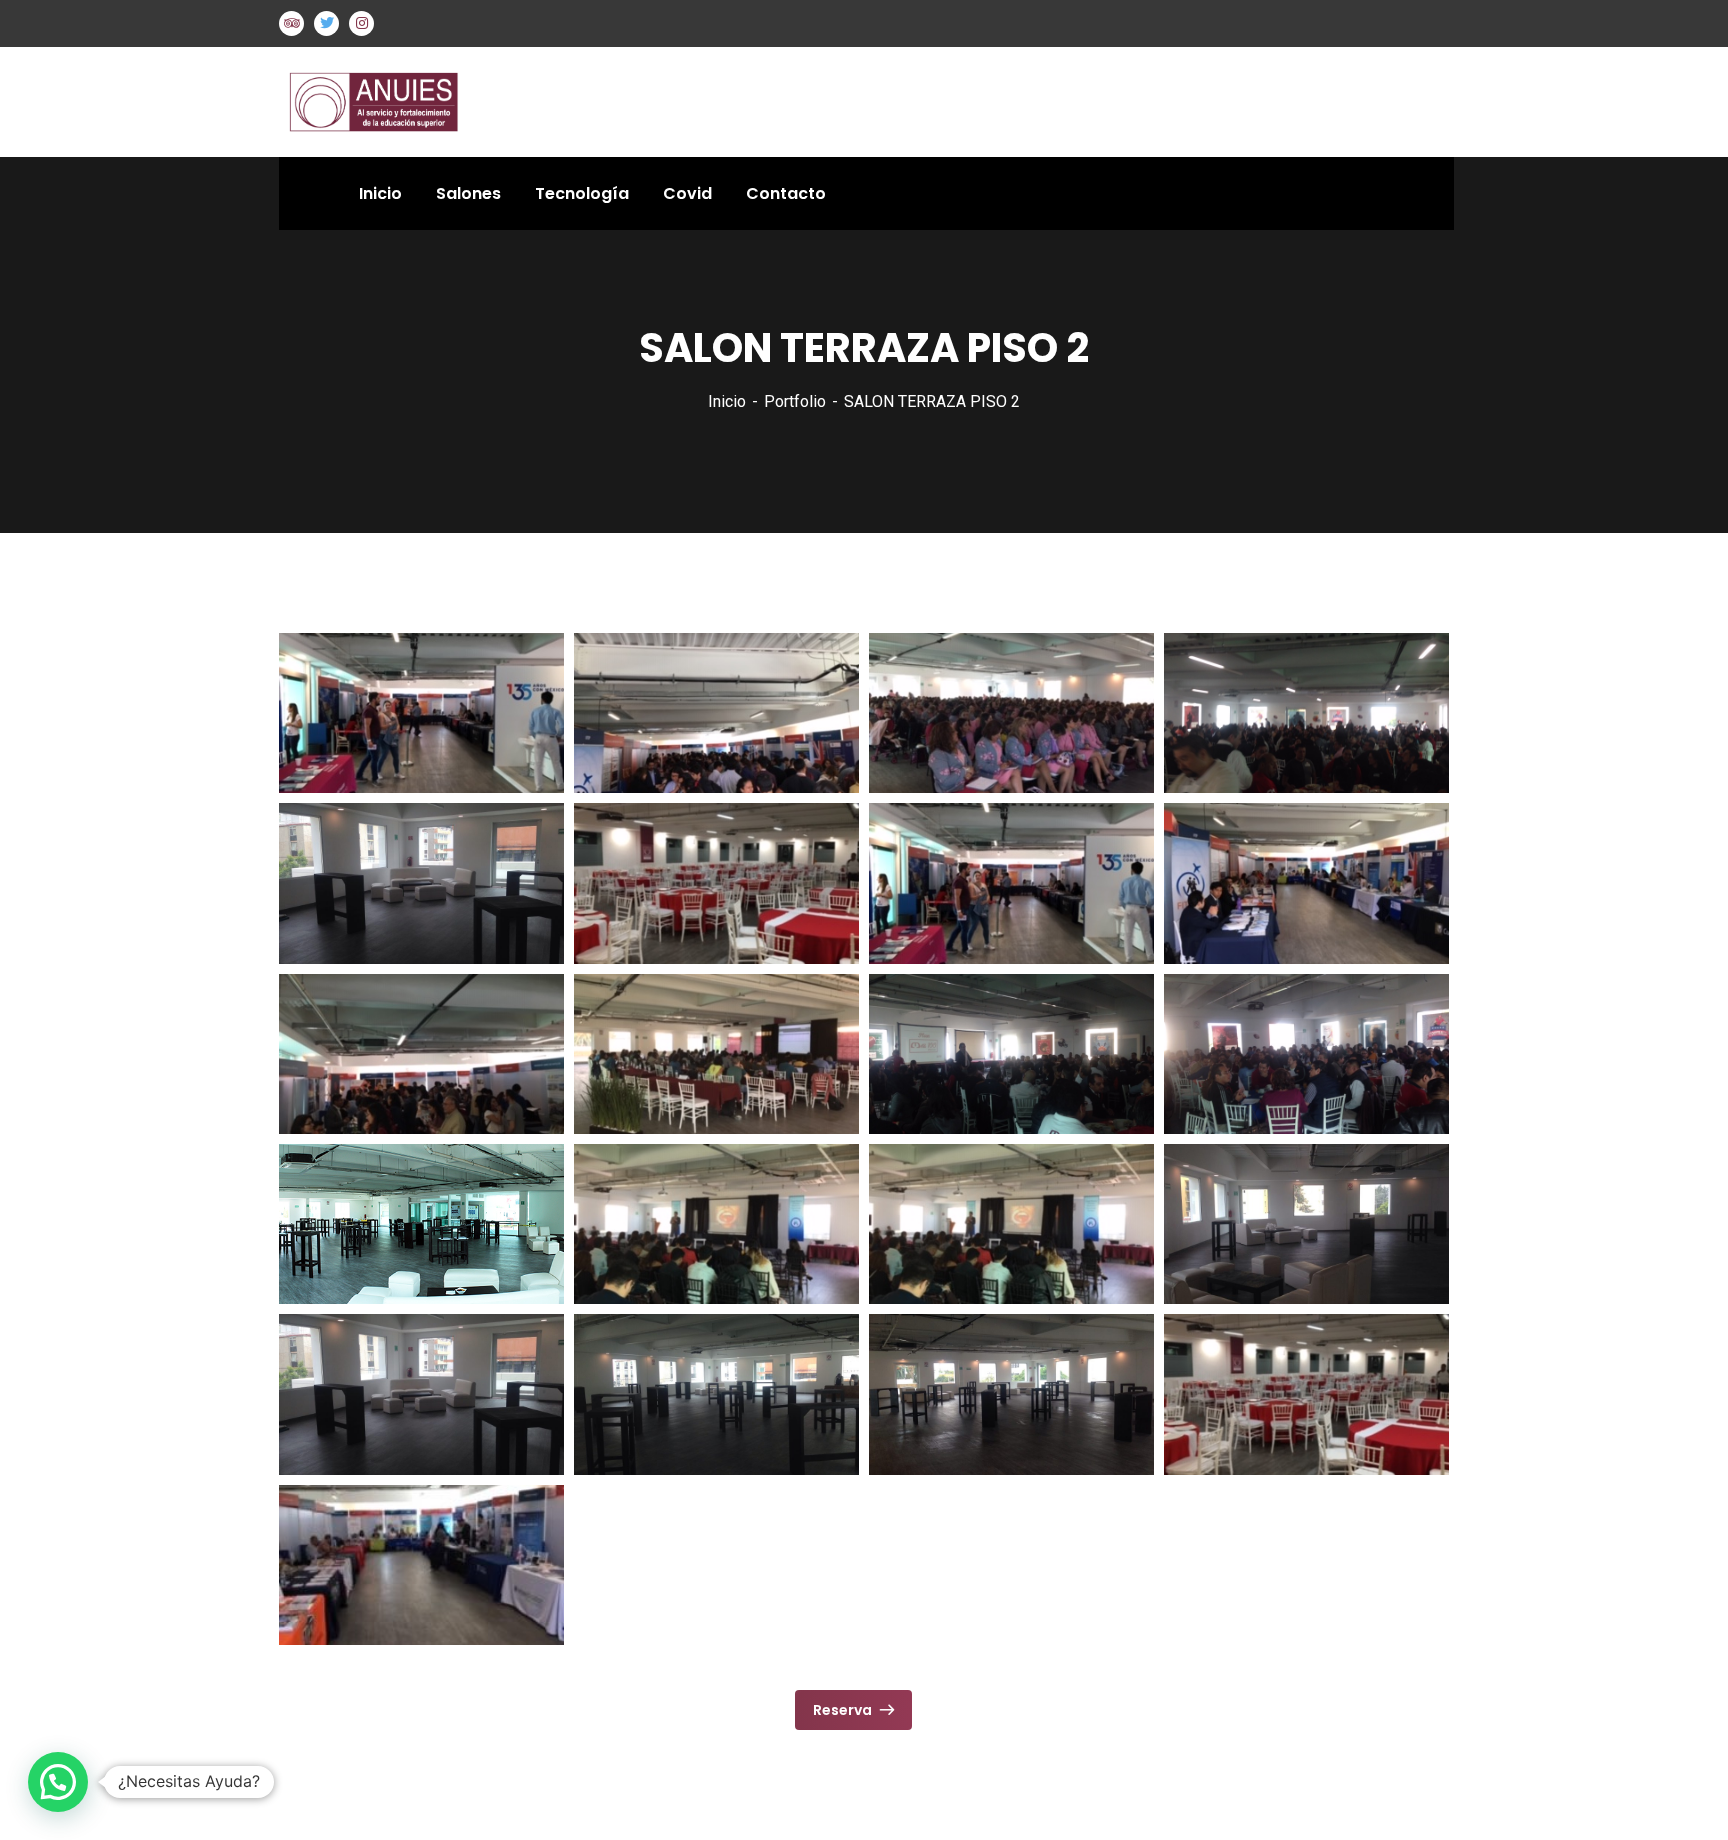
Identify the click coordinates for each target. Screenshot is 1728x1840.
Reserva (842, 1710)
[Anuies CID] (393, 100)
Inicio (727, 401)
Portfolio (795, 401)
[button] (58, 1782)
